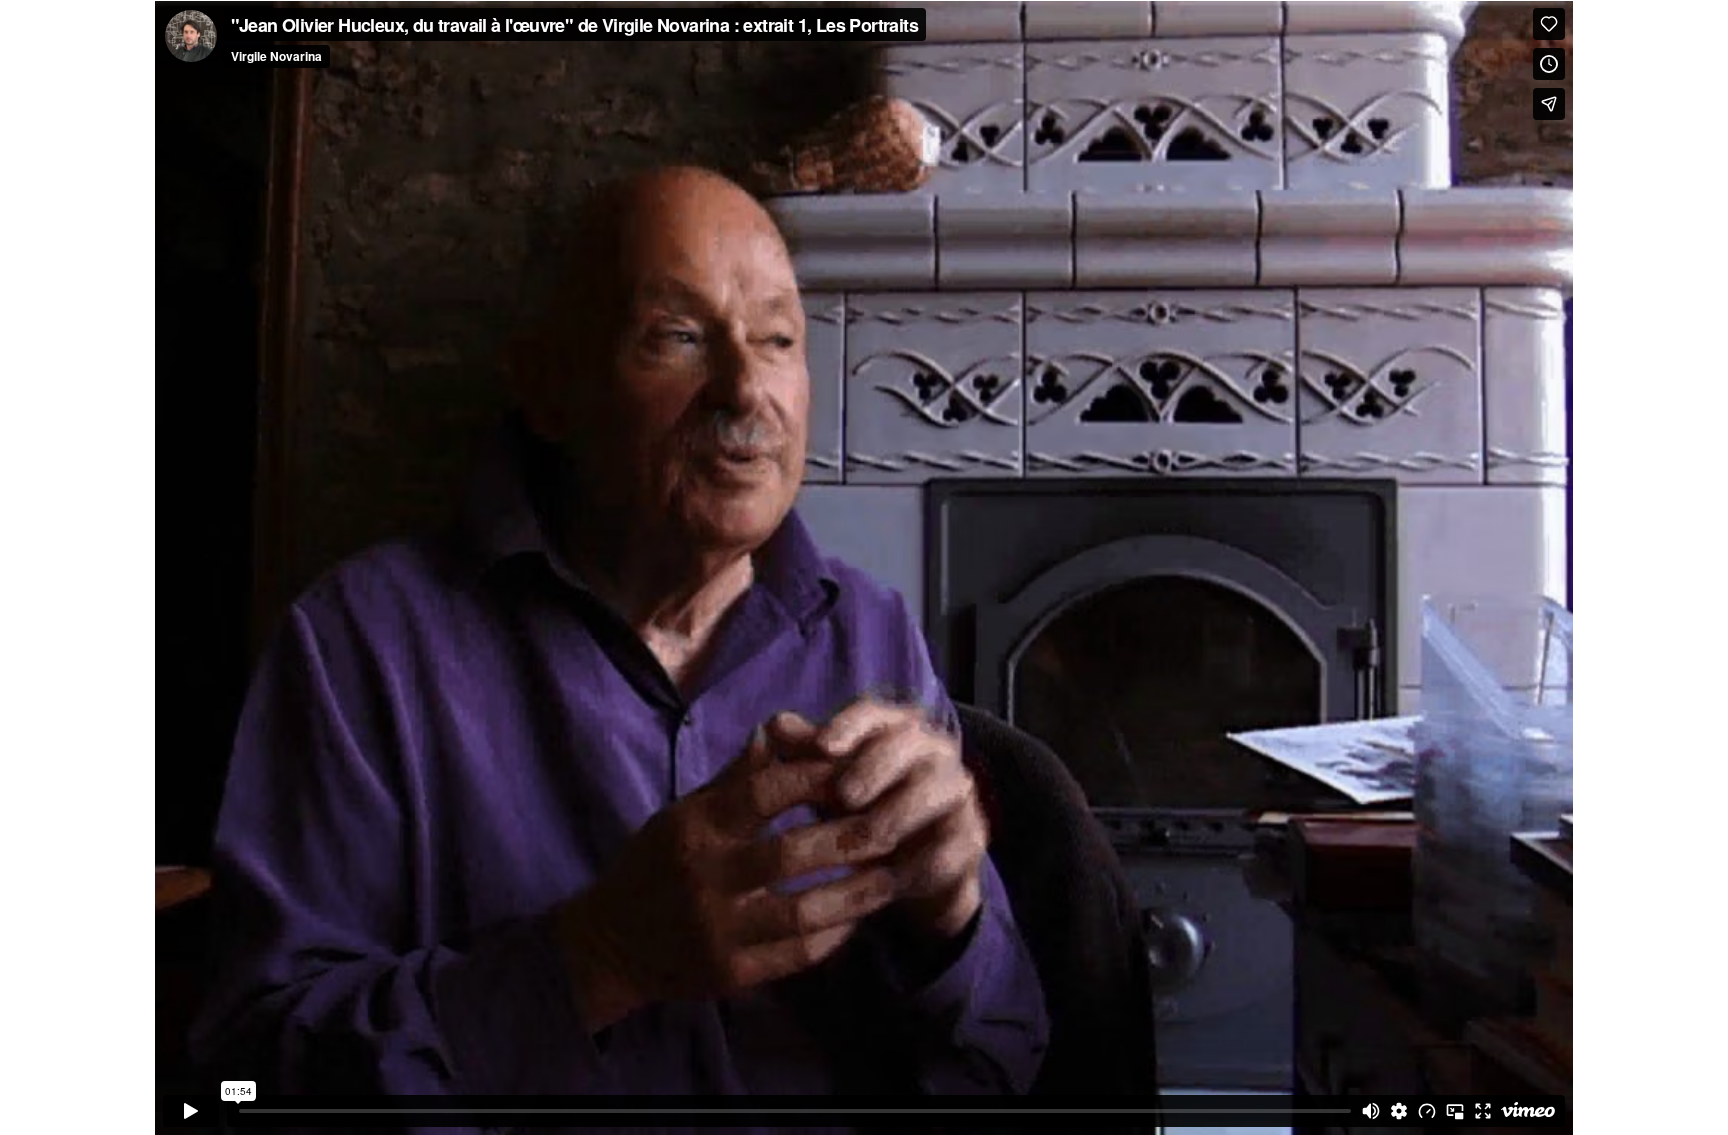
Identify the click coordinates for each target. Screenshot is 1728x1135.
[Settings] (1399, 1111)
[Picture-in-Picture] (1455, 1111)
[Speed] (1427, 1111)
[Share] (1549, 104)
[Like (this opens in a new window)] (1549, 24)
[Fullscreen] (1483, 1111)
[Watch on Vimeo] (1528, 1111)
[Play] (191, 1111)
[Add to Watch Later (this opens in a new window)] (1549, 64)
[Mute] (1371, 1111)
